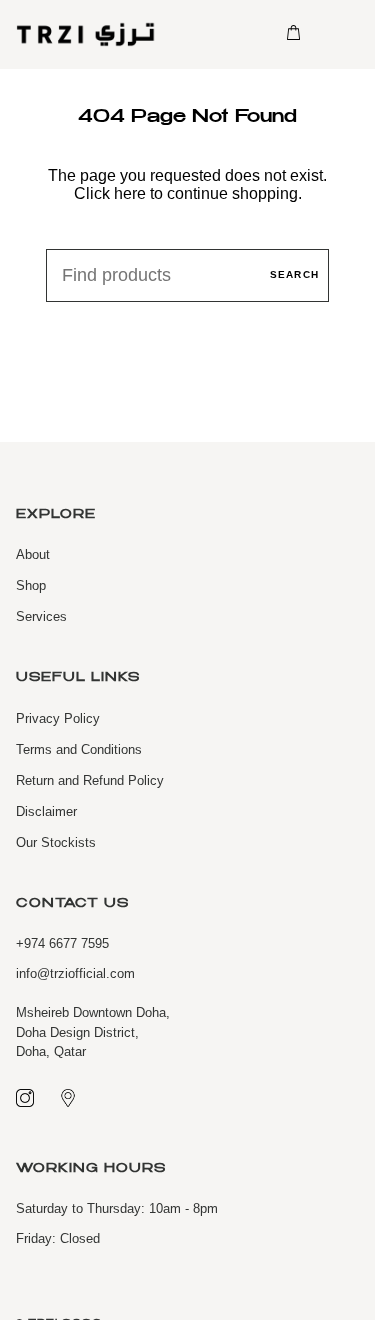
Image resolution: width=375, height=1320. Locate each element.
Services (41, 616)
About (33, 554)
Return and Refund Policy (90, 780)
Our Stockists (56, 842)
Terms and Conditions (79, 749)
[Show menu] (335, 34)
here (130, 193)
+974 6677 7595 (62, 943)
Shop (31, 585)
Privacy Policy (58, 718)
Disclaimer (46, 811)
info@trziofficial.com (75, 973)
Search (294, 274)
